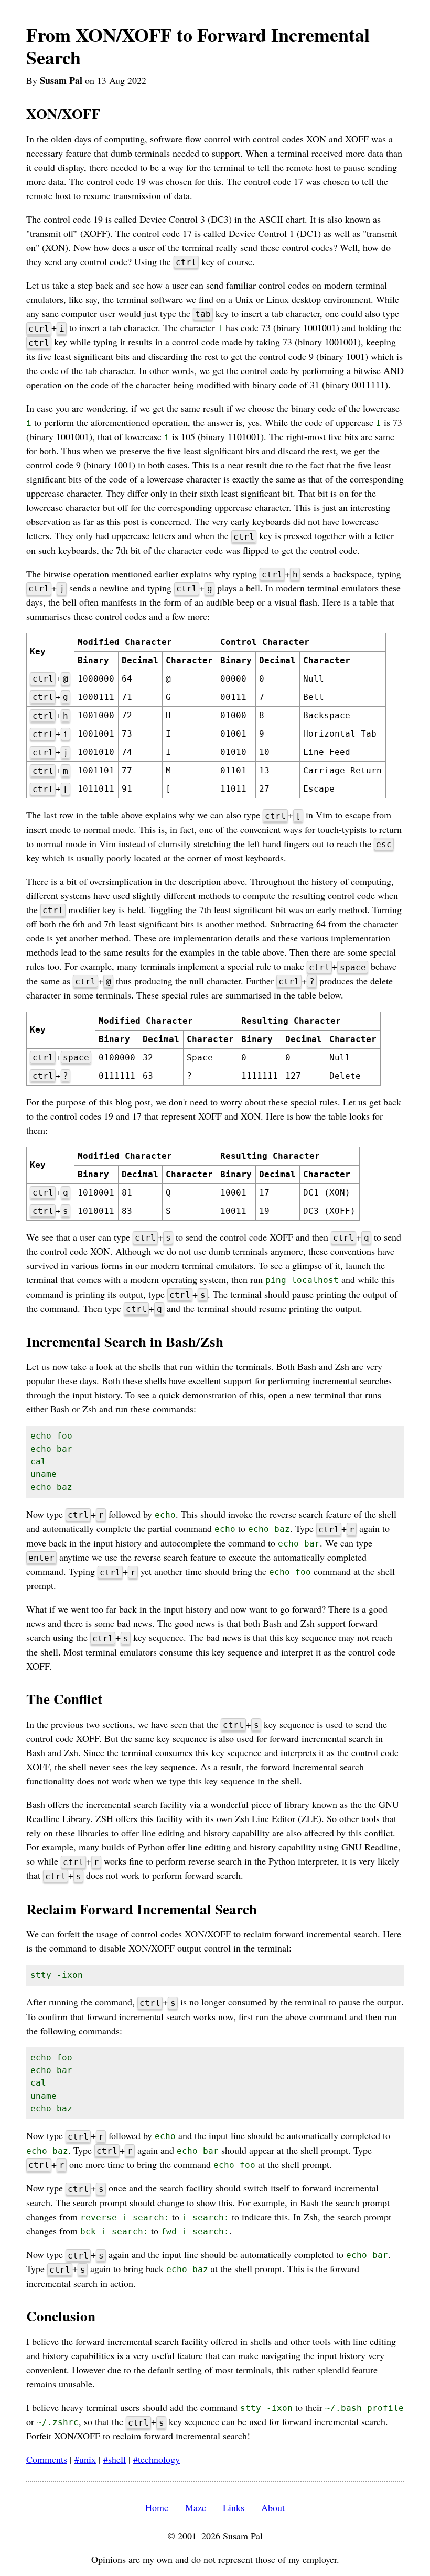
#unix (85, 2459)
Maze (196, 2507)
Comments (47, 2459)
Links (234, 2507)
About (273, 2507)
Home (157, 2507)
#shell (115, 2459)
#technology (157, 2459)
